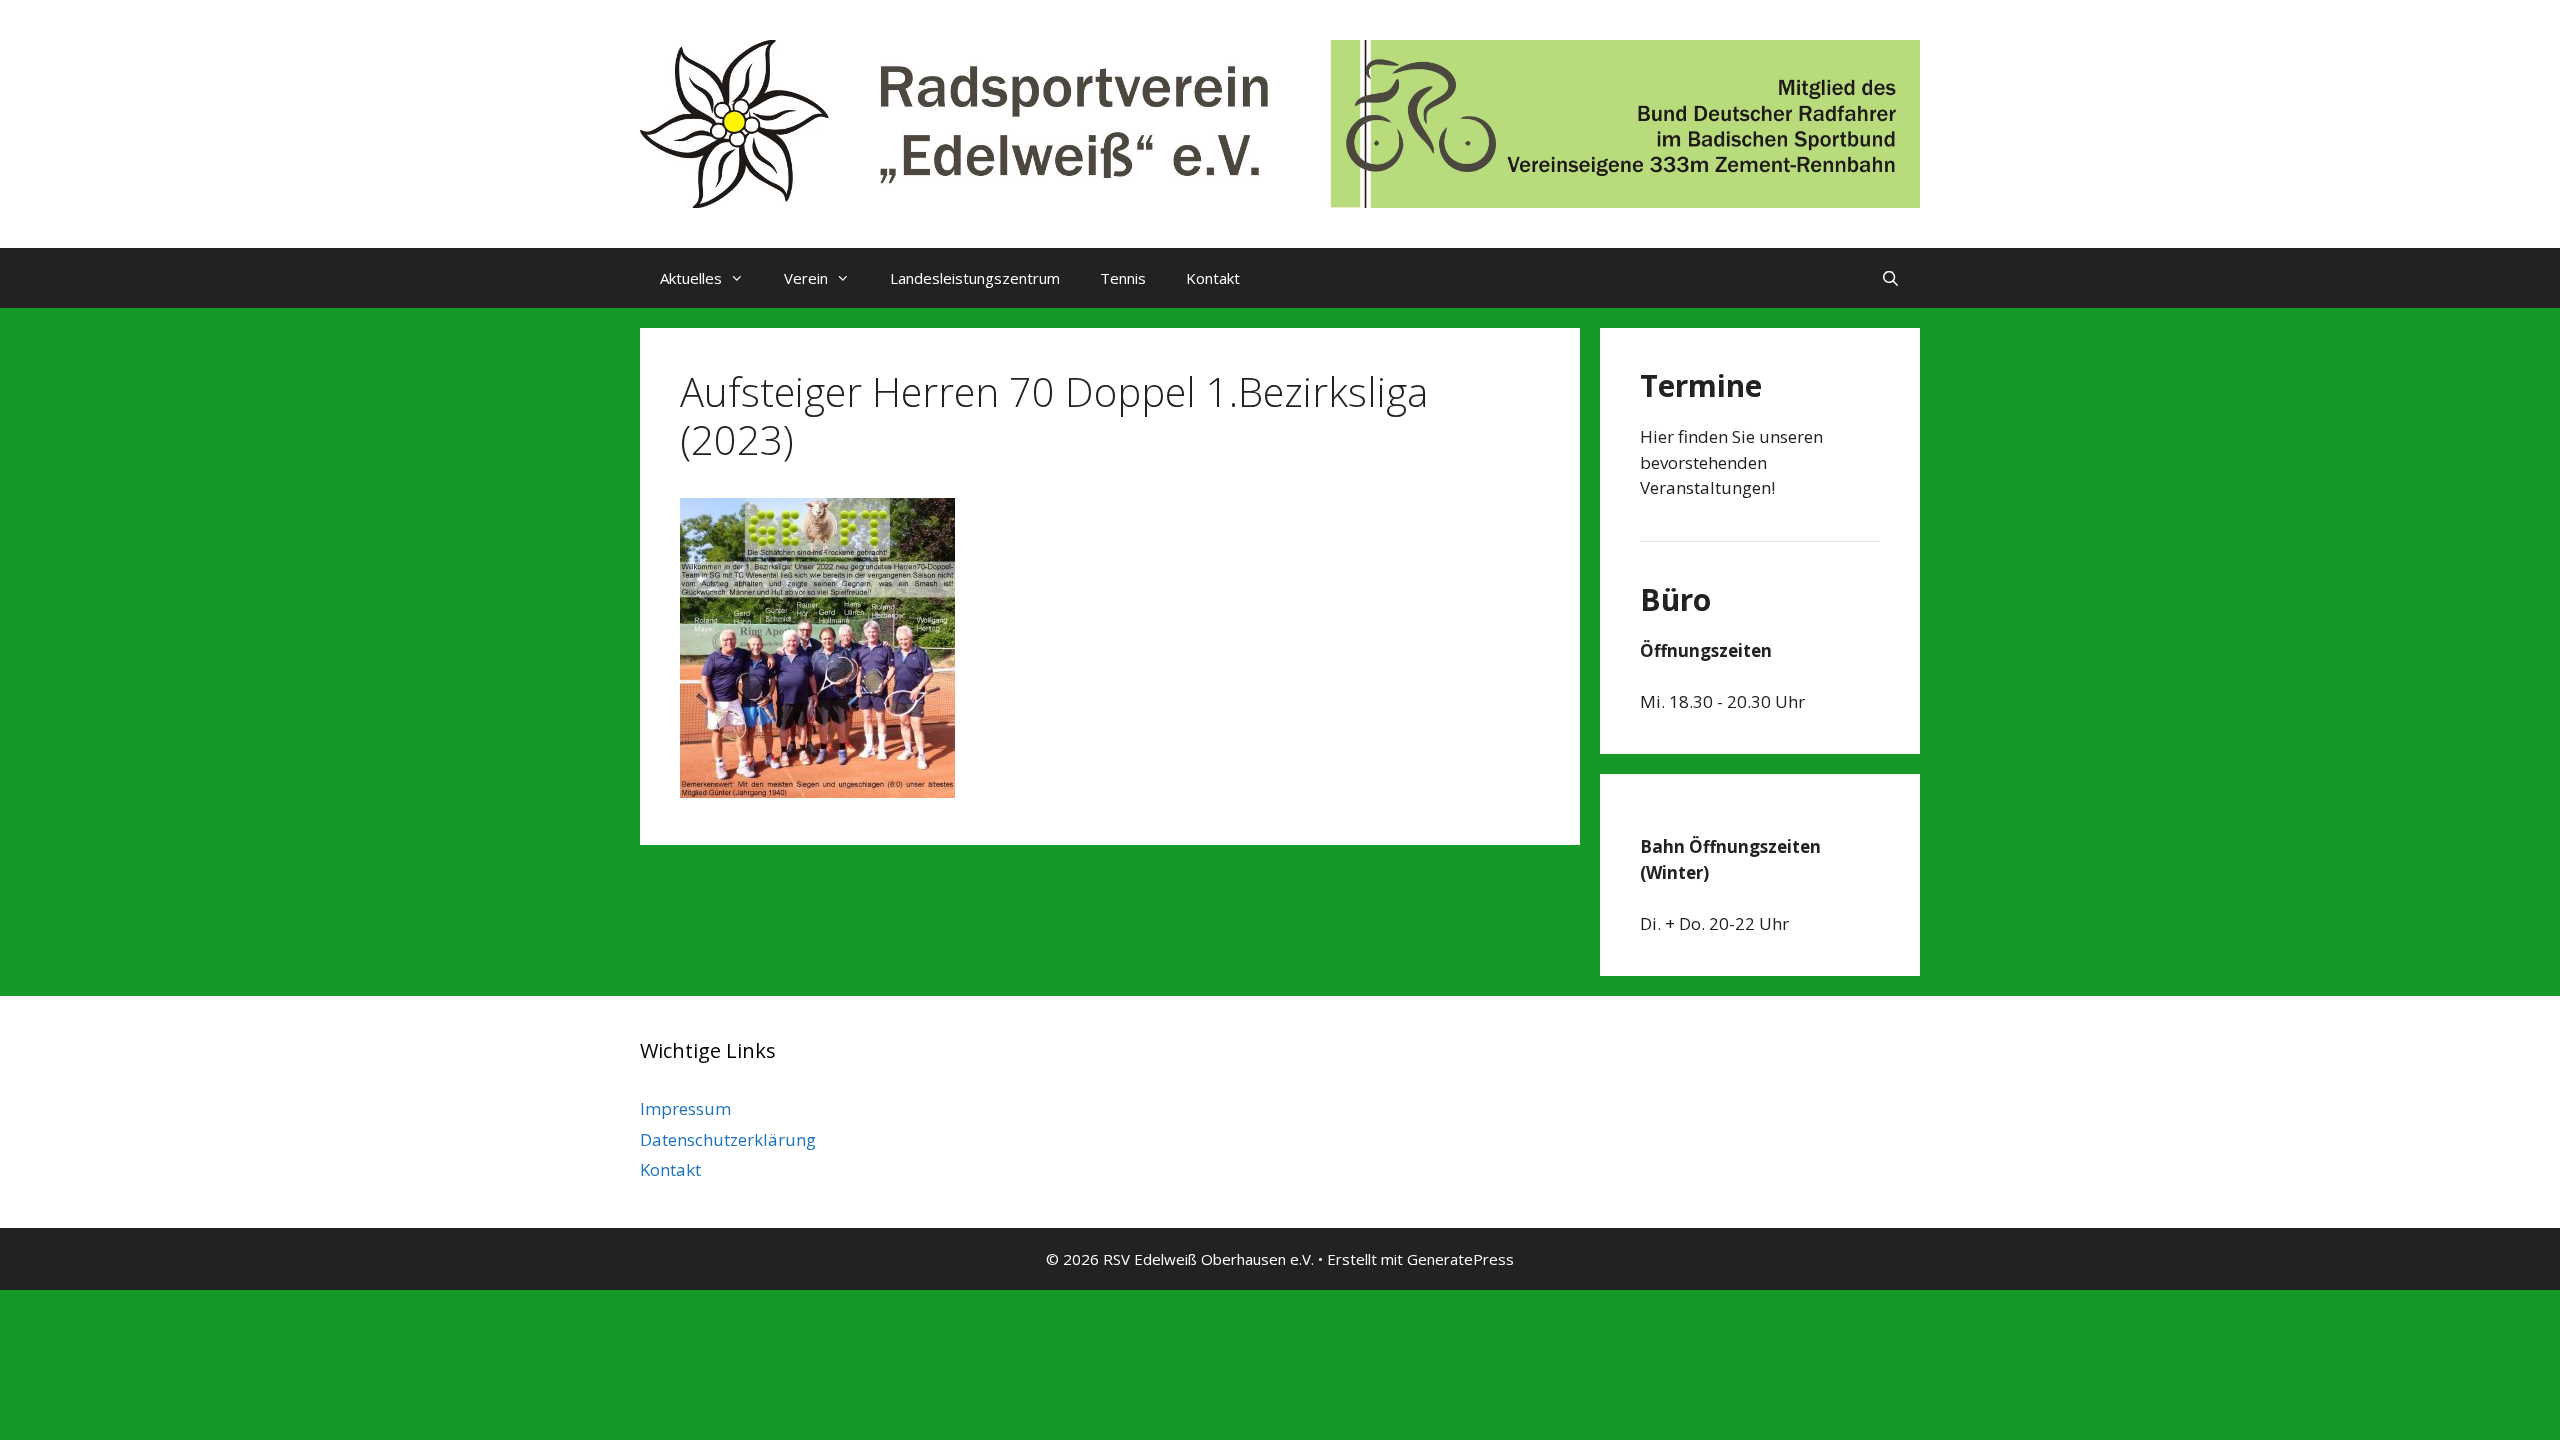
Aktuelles (691, 278)
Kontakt (1213, 278)
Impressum (685, 1108)
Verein (806, 278)
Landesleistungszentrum (975, 278)
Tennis (1123, 278)
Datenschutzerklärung (728, 1139)
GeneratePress (1460, 1259)
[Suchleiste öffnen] (1890, 278)
